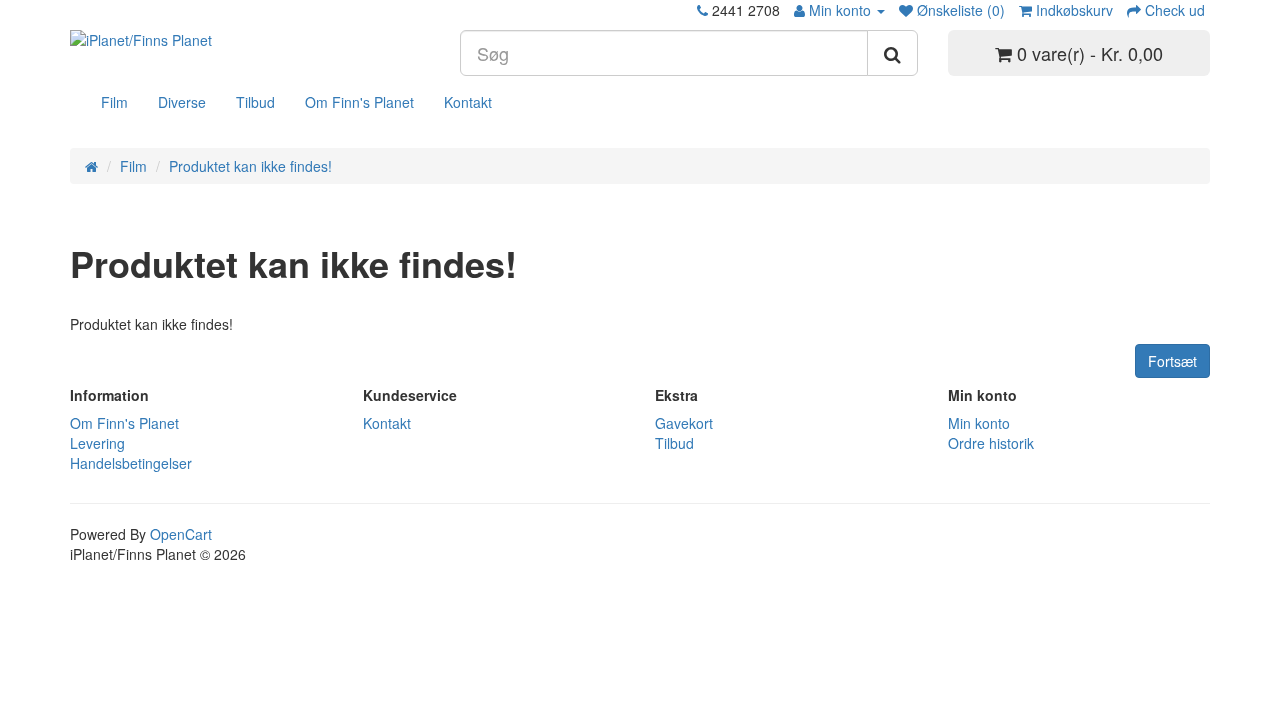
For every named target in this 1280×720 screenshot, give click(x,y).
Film (114, 102)
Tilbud (255, 102)
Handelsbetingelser (131, 463)
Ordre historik (991, 443)
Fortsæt (1172, 361)
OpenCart (181, 534)
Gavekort (684, 423)
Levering (97, 443)
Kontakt (468, 102)
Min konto (979, 423)
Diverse (182, 102)
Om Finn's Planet (359, 102)
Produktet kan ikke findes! (250, 166)
